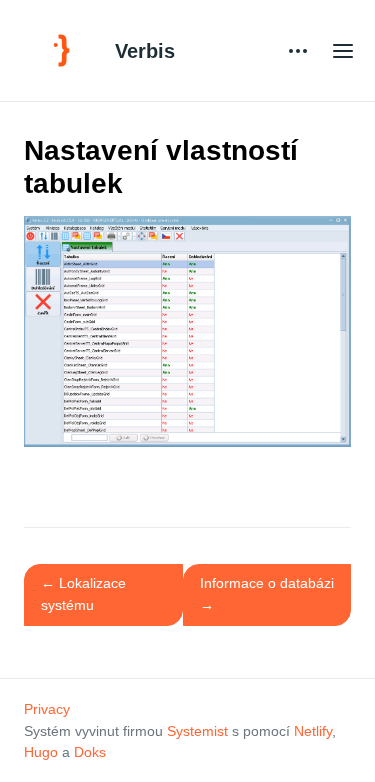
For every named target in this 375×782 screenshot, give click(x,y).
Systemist (197, 731)
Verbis (145, 51)
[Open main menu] (343, 50)
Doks (90, 752)
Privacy (47, 709)
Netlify (313, 731)
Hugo (41, 752)
